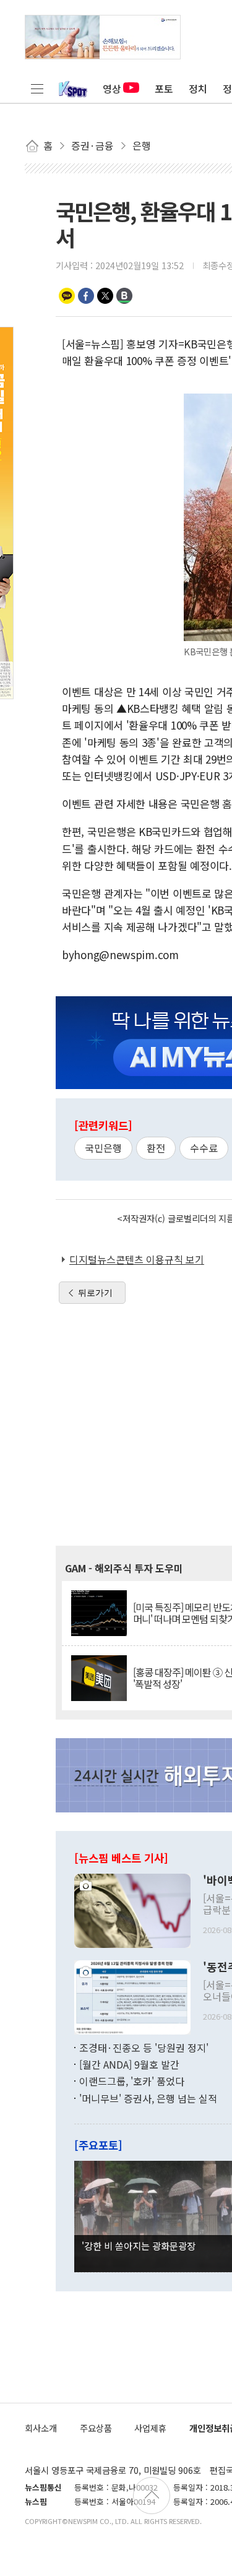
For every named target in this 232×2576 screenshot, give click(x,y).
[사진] (132, 1909)
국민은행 (103, 1148)
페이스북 (86, 296)
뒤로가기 (95, 1293)
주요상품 (96, 2428)
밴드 (124, 296)
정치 (198, 88)
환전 (156, 1148)
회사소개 (41, 2428)
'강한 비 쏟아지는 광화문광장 (139, 2246)
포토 (164, 88)
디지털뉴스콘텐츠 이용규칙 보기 (137, 1259)
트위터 (105, 296)
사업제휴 (150, 2428)
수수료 (204, 1148)
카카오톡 (67, 296)
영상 (112, 88)
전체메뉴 (37, 88)
